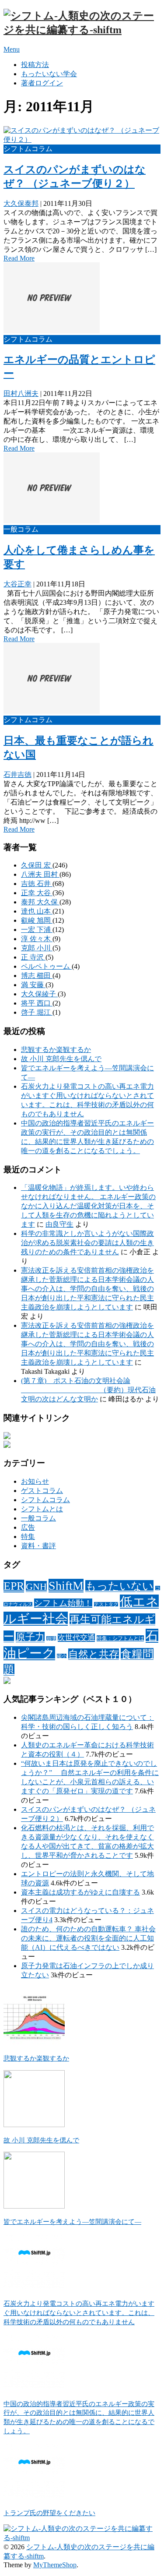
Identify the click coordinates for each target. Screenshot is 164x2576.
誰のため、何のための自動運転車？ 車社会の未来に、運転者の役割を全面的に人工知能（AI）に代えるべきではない (88, 1938)
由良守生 (59, 1224)
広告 (28, 1527)
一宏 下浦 (37, 930)
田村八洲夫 (21, 393)
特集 (28, 1537)
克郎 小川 (37, 948)
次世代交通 (76, 1638)
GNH (36, 1586)
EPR (14, 1586)
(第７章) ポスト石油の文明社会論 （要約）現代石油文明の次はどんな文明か (88, 1390)
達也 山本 (37, 911)
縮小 (62, 1656)
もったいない (119, 1586)
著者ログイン (42, 83)
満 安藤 (33, 985)
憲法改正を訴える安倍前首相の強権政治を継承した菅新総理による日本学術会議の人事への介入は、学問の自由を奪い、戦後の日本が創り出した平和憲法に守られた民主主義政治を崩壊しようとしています (87, 1289)
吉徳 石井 (37, 884)
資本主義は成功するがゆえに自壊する (80, 1892)
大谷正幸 (17, 584)
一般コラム (38, 1518)
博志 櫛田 (37, 976)
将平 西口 (37, 1003)
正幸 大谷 (37, 893)
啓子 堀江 (37, 1012)
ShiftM (66, 1586)
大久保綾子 (39, 994)
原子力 (30, 1637)
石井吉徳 (17, 775)
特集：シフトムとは (120, 1638)
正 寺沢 (33, 957)
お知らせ (35, 1481)
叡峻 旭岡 (37, 920)
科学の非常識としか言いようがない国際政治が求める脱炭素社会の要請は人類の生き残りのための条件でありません (87, 1243)
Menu (12, 49)
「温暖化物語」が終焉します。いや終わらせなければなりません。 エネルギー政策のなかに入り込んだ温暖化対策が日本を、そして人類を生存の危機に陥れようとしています (88, 1206)
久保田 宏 (37, 865)
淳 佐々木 (37, 939)
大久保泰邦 (21, 203)
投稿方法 (35, 65)
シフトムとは (42, 1509)
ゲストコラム (42, 1491)
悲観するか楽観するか (56, 1050)
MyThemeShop (55, 2565)
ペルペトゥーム (46, 966)
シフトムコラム (45, 1500)
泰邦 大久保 (40, 902)
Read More (19, 258)
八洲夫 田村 (40, 874)
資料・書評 (38, 1546)
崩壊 (51, 1639)
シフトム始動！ (63, 1603)
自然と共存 (94, 1654)
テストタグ (106, 1604)
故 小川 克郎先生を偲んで (61, 1059)
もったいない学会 (49, 74)
